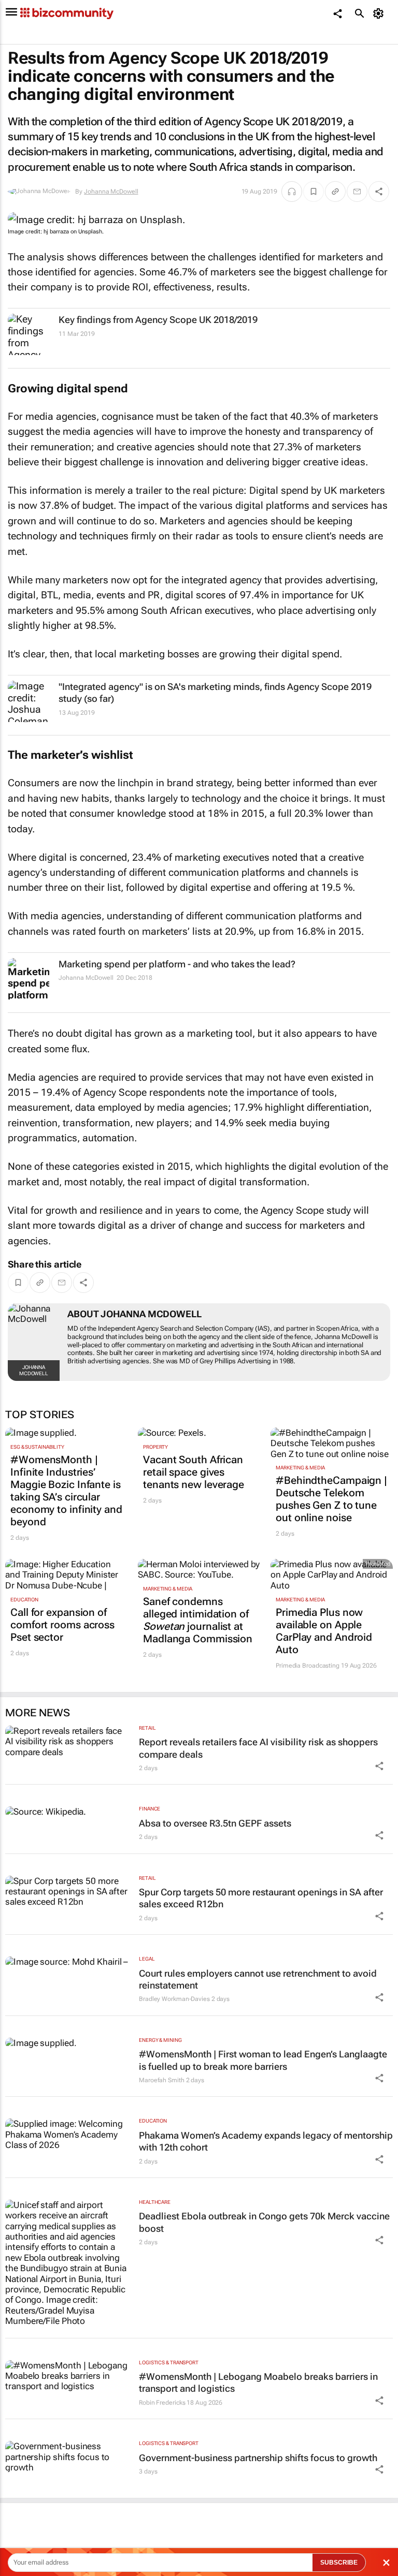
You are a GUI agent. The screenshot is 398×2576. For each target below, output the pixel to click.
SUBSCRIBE (339, 2563)
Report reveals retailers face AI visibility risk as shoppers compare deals (258, 1748)
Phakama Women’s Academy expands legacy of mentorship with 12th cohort (266, 2141)
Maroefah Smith (162, 2080)
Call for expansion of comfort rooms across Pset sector (62, 1625)
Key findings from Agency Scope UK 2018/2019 (158, 320)
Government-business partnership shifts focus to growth (258, 2458)
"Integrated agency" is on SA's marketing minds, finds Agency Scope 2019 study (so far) (215, 693)
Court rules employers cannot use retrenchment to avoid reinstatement (258, 1979)
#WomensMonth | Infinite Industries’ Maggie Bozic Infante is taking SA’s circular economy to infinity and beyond (66, 1491)
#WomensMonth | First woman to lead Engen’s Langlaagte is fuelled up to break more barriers (263, 2060)
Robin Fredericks (162, 2403)
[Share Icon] (379, 1766)
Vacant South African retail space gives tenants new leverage (194, 1472)
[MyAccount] (380, 13)
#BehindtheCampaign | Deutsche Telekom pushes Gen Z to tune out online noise (331, 1499)
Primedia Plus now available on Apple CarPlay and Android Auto (324, 1631)
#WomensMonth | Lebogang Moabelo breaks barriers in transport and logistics (258, 2382)
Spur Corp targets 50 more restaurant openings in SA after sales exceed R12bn (261, 1898)
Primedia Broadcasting (308, 1666)
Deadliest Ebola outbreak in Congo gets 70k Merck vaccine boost (264, 2222)
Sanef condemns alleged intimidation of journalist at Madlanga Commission (198, 1620)
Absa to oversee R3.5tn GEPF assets (215, 1823)
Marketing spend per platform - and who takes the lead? (177, 964)
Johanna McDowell (111, 192)
